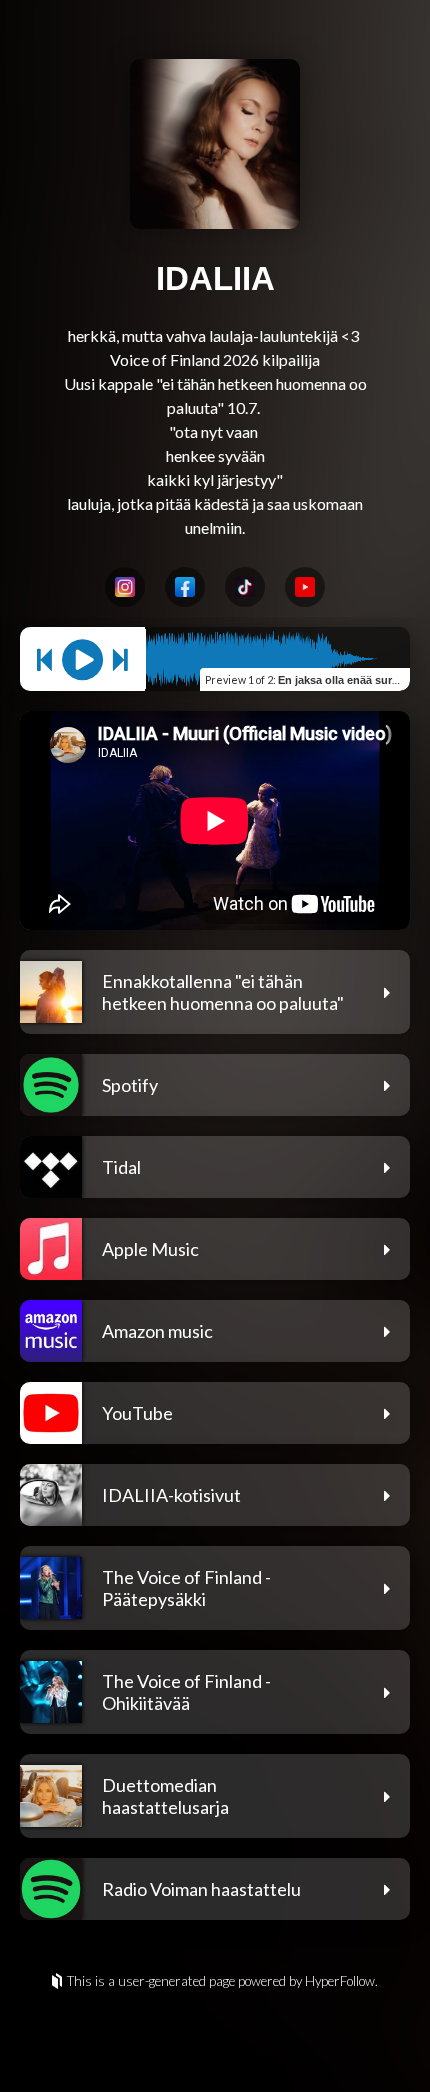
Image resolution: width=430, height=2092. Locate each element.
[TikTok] (245, 587)
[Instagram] (125, 587)
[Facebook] (185, 587)
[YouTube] (305, 587)
